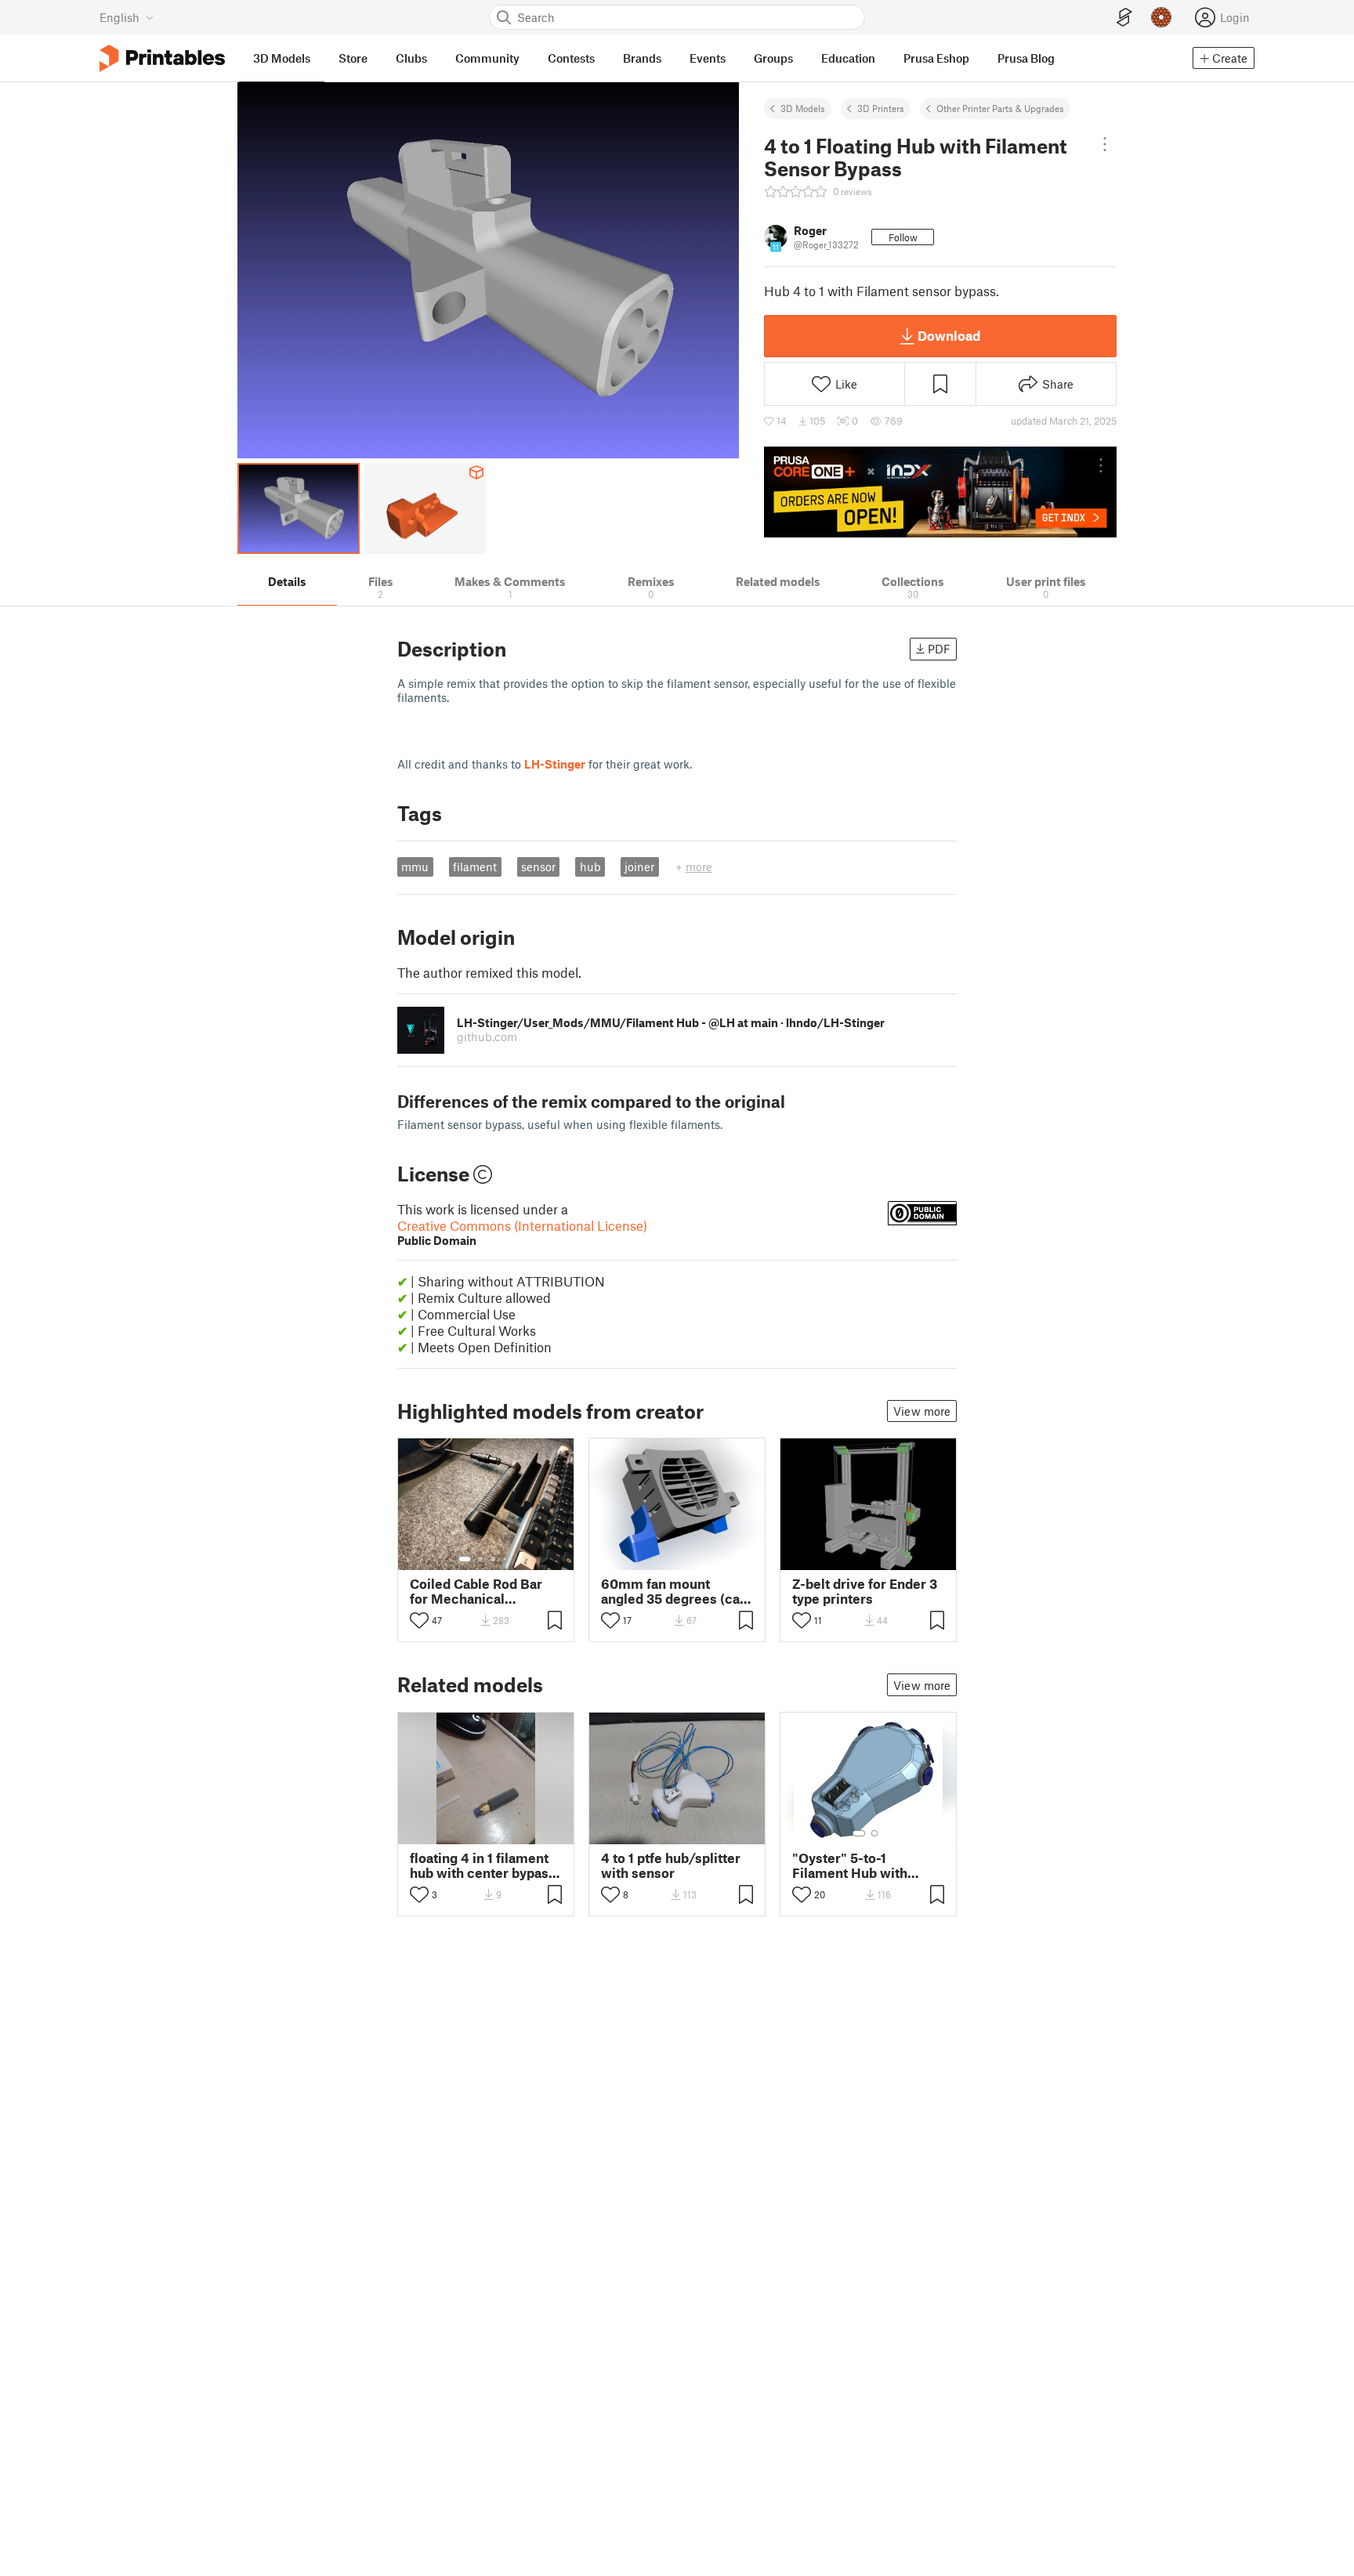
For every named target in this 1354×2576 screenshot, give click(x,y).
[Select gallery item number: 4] (505, 1559)
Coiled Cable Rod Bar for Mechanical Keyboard (476, 1591)
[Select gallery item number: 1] (465, 1559)
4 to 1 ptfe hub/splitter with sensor (671, 1865)
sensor (538, 867)
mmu (415, 867)
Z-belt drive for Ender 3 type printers (865, 1591)
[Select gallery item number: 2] (480, 1559)
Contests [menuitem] (571, 58)
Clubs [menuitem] (411, 58)
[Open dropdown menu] (1105, 144)
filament (475, 867)
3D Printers (881, 108)
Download (949, 335)
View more (922, 1411)
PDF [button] (939, 649)
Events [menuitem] (708, 58)
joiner (639, 867)
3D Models (803, 108)
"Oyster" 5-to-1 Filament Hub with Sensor (850, 1865)
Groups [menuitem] (773, 58)
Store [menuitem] (353, 58)
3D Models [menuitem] (282, 58)
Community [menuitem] (487, 58)
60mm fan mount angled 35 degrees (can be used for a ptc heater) (674, 1591)
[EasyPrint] (1124, 18)
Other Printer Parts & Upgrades (1000, 108)
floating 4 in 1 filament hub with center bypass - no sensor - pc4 (483, 1865)
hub (590, 867)
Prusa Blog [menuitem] (1026, 58)
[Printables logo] (162, 58)
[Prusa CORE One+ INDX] (940, 492)
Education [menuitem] (848, 58)
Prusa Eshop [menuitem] (936, 58)
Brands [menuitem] (642, 58)
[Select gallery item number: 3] (493, 1559)
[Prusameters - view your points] (1161, 17)
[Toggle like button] (419, 1620)
